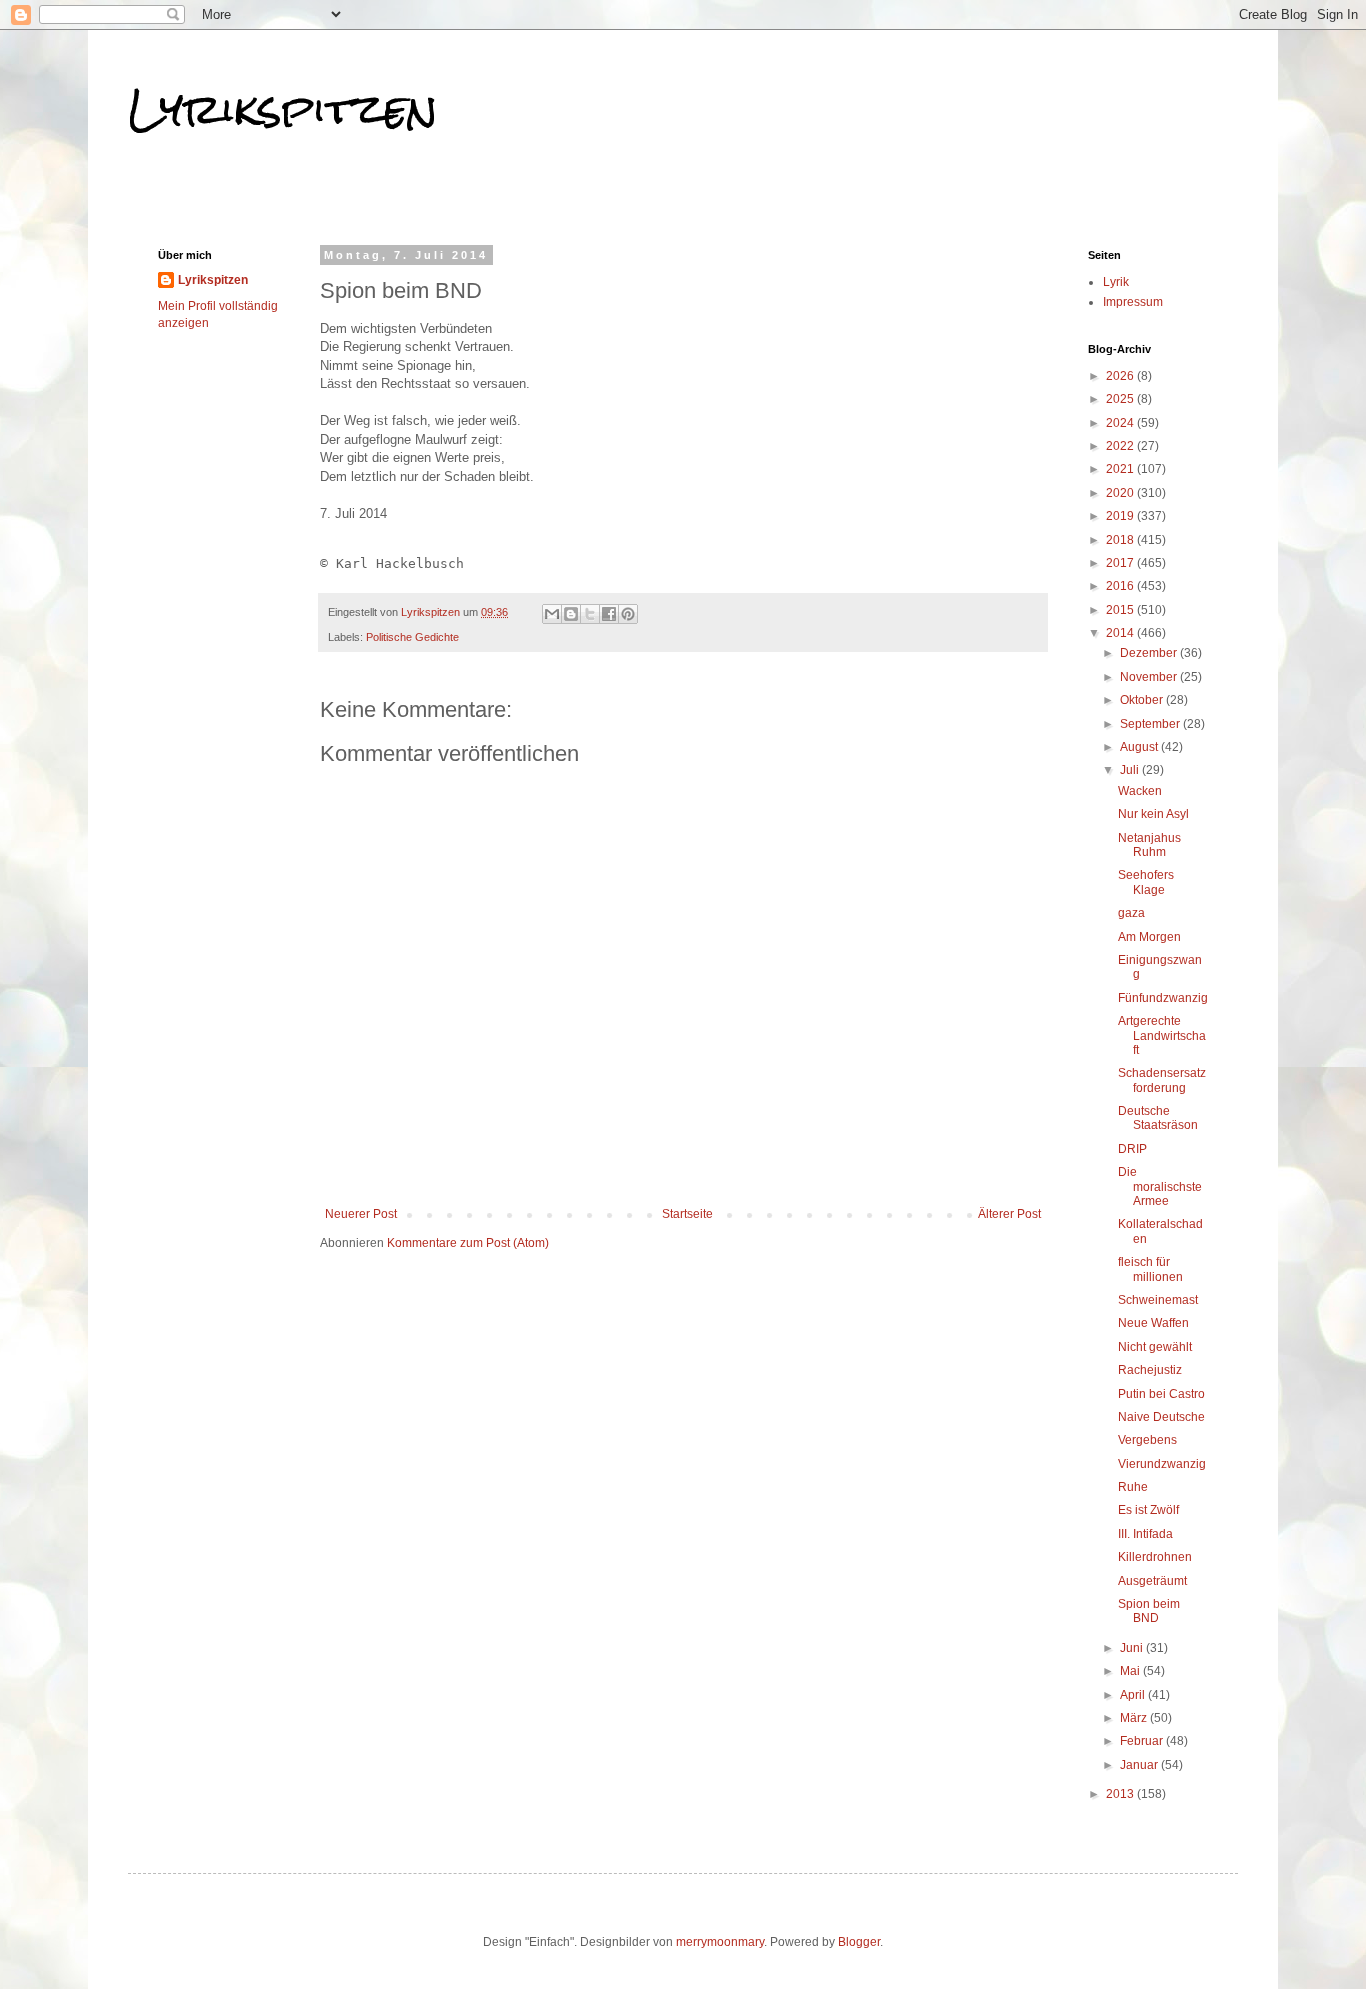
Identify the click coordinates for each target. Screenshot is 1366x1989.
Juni (1133, 1648)
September (1151, 724)
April (1134, 1695)
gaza (1131, 913)
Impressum (1133, 302)
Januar (1140, 1765)
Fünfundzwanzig (1163, 998)
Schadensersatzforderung (1162, 1080)
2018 (1121, 540)
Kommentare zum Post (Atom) (468, 1243)
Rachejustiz (1150, 1370)
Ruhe (1133, 1487)
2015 (1121, 610)
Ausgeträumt (1152, 1581)
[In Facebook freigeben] (609, 614)
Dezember (1150, 653)
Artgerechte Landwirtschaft (1162, 1035)
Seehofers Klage (1146, 882)
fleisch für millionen (1150, 1269)
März (1135, 1718)
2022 (1121, 446)
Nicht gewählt (1155, 1347)
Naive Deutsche (1161, 1417)
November (1150, 677)
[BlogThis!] (571, 614)
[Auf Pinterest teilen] (628, 614)
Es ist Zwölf (1148, 1510)
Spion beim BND (1149, 1611)
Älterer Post (1009, 1214)
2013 (1121, 1794)
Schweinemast (1158, 1300)
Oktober (1143, 700)
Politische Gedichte (412, 637)
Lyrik (1116, 282)
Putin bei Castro (1161, 1394)
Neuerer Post (361, 1214)
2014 (1121, 633)
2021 (1121, 469)
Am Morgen (1149, 937)
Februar (1143, 1741)
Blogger (859, 1942)
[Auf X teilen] (590, 614)
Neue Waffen (1153, 1323)
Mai (1131, 1671)
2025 (1121, 399)
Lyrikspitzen (283, 109)
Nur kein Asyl (1153, 814)
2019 (1121, 516)
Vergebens (1147, 1440)
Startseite (687, 1214)
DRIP (1132, 1149)
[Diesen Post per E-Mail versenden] (552, 614)
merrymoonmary (720, 1942)
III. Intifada (1145, 1534)
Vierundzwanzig (1162, 1464)
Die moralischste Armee (1160, 1186)
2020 (1121, 493)
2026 (1121, 376)
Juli (1131, 770)
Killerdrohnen (1155, 1557)
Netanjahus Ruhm (1149, 845)
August (1140, 747)
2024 (1121, 423)
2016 (1121, 586)
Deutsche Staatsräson (1158, 1118)
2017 (1121, 563)
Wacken (1140, 791)
